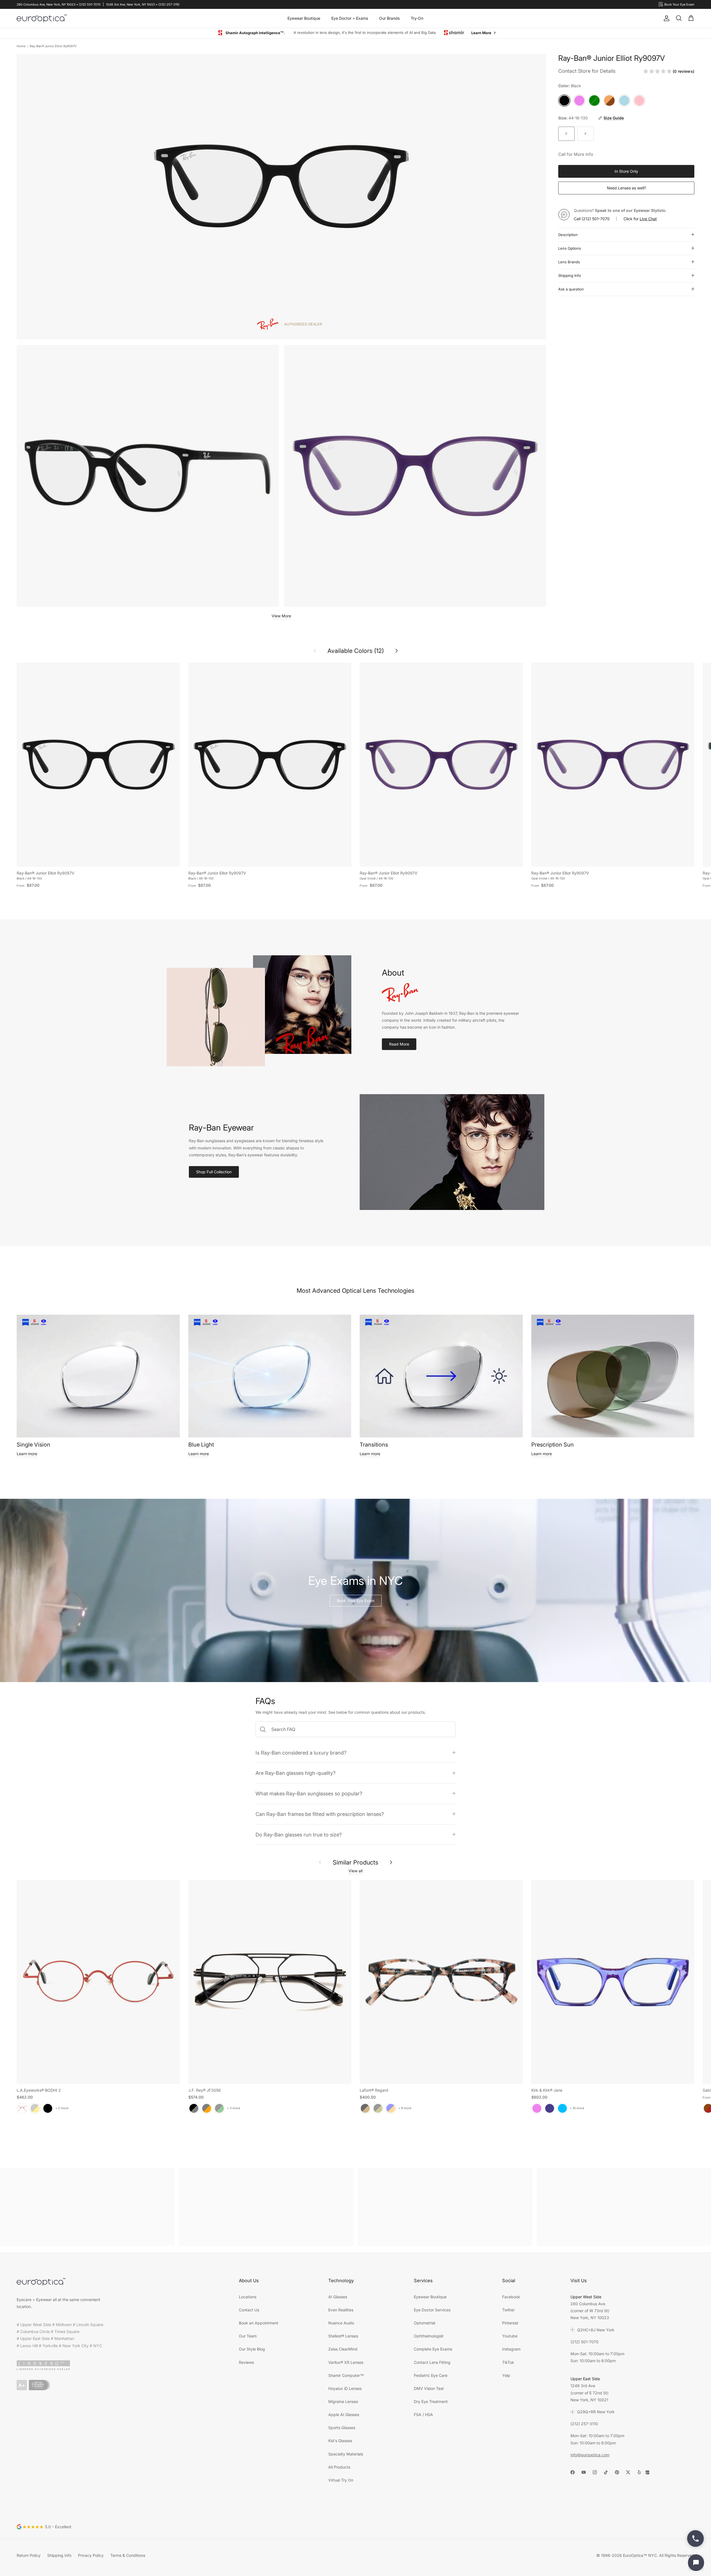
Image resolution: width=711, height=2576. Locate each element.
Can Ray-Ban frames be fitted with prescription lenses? (320, 1814)
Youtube (510, 2336)
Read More (399, 1044)
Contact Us (249, 2310)
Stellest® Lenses (343, 2336)
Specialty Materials (346, 2454)
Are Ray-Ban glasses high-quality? (296, 1773)
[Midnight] (550, 2108)
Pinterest (510, 2323)
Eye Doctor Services (432, 2310)
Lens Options (570, 248)
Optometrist (425, 2323)
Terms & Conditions (128, 2555)
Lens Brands (569, 262)
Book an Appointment (259, 2323)
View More (281, 616)
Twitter (508, 2310)
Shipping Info (570, 275)
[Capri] (562, 2108)
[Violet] (537, 2108)
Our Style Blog (252, 2349)
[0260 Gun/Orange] (207, 2108)
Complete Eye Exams (433, 2349)
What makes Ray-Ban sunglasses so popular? (309, 1793)
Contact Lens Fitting (432, 2362)
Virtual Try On (341, 2480)
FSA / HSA (423, 2415)
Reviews (246, 2362)
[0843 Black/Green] (219, 2108)
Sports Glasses (342, 2428)
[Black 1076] (378, 2108)
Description (568, 235)
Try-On (417, 18)
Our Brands (389, 18)
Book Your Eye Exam (356, 1601)
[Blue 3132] (391, 2108)
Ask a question (571, 289)
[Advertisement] (87, 2207)
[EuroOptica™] (42, 18)
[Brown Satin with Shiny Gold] (35, 2108)
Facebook (511, 2297)
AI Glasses (338, 2297)
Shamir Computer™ (346, 2375)
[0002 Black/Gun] (194, 2108)
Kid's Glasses (340, 2441)
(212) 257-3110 (584, 2424)
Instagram (511, 2349)
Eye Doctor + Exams (350, 18)
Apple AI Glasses (344, 2415)
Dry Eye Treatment (431, 2401)
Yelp (506, 2375)
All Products (339, 2467)
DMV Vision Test (429, 2388)
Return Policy (29, 2555)
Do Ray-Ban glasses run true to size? (299, 1835)
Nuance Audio (341, 2323)
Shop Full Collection (214, 1172)
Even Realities (341, 2310)
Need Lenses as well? (626, 188)
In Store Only (626, 171)
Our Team (248, 2336)
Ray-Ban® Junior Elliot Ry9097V (53, 46)
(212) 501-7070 (596, 219)
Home (21, 46)
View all (355, 1871)
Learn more (27, 1454)
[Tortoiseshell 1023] (365, 2108)
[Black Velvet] (48, 2108)
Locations (248, 2297)
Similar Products (355, 1862)
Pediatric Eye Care (431, 2375)
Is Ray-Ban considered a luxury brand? (301, 1753)
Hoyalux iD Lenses (345, 2388)
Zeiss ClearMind (343, 2349)
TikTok (508, 2362)
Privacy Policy (91, 2555)
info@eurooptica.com (590, 2455)
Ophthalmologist (429, 2336)
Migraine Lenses (343, 2401)
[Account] (665, 18)
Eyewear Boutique (304, 18)
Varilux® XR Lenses (346, 2362)
